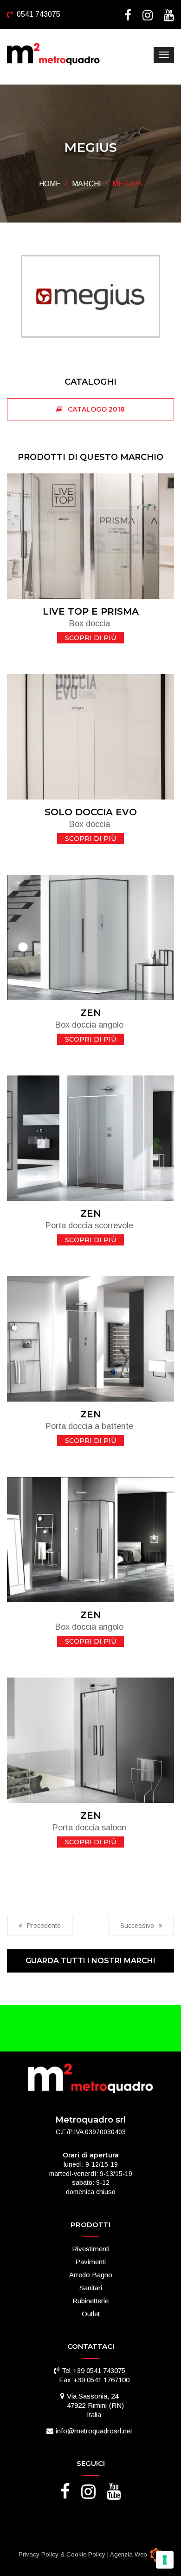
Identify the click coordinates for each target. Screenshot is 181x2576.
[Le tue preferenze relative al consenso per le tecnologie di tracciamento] (165, 2560)
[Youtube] (169, 17)
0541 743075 (39, 14)
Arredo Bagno (91, 2275)
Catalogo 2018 (94, 409)
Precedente (44, 1926)
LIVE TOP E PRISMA (91, 611)
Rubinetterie (90, 2301)
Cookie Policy (86, 2554)
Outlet (91, 2314)
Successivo (137, 1926)
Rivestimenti (91, 2249)
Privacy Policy (39, 2554)
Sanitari (91, 2288)
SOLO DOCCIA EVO (91, 812)
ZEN (90, 1013)
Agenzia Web (129, 2554)
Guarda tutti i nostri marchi (90, 1961)
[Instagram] (148, 17)
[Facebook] (128, 17)
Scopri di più (90, 638)
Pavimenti (90, 2262)
